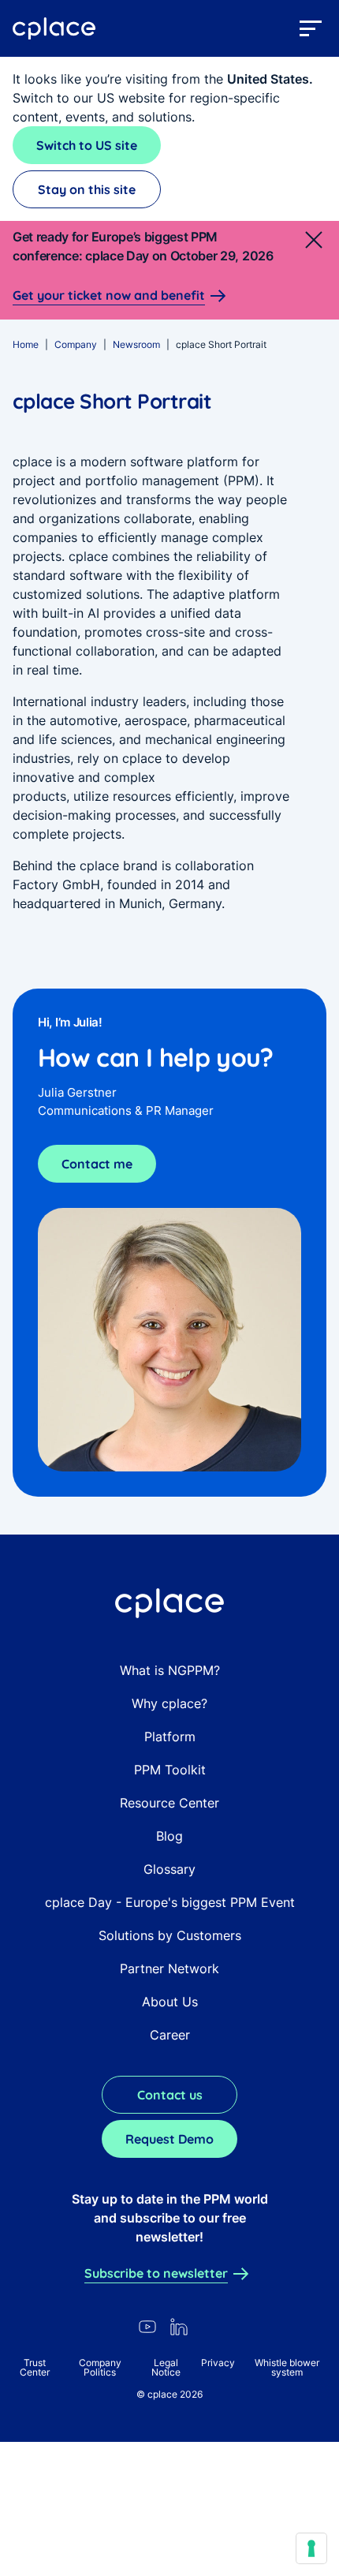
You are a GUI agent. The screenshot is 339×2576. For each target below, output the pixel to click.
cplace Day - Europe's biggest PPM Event (170, 1902)
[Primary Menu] (311, 28)
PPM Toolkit (170, 1770)
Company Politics (100, 2367)
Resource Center (169, 1803)
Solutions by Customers (170, 1935)
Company (76, 344)
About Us (170, 2002)
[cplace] (54, 29)
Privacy (218, 2363)
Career (170, 2035)
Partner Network (169, 1968)
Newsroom (136, 344)
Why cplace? (169, 1703)
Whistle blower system (287, 2367)
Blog (169, 1836)
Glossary (169, 1869)
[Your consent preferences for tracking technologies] (311, 2548)
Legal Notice (166, 2367)
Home (26, 344)
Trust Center (35, 2367)
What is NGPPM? (170, 1670)
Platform (170, 1737)
